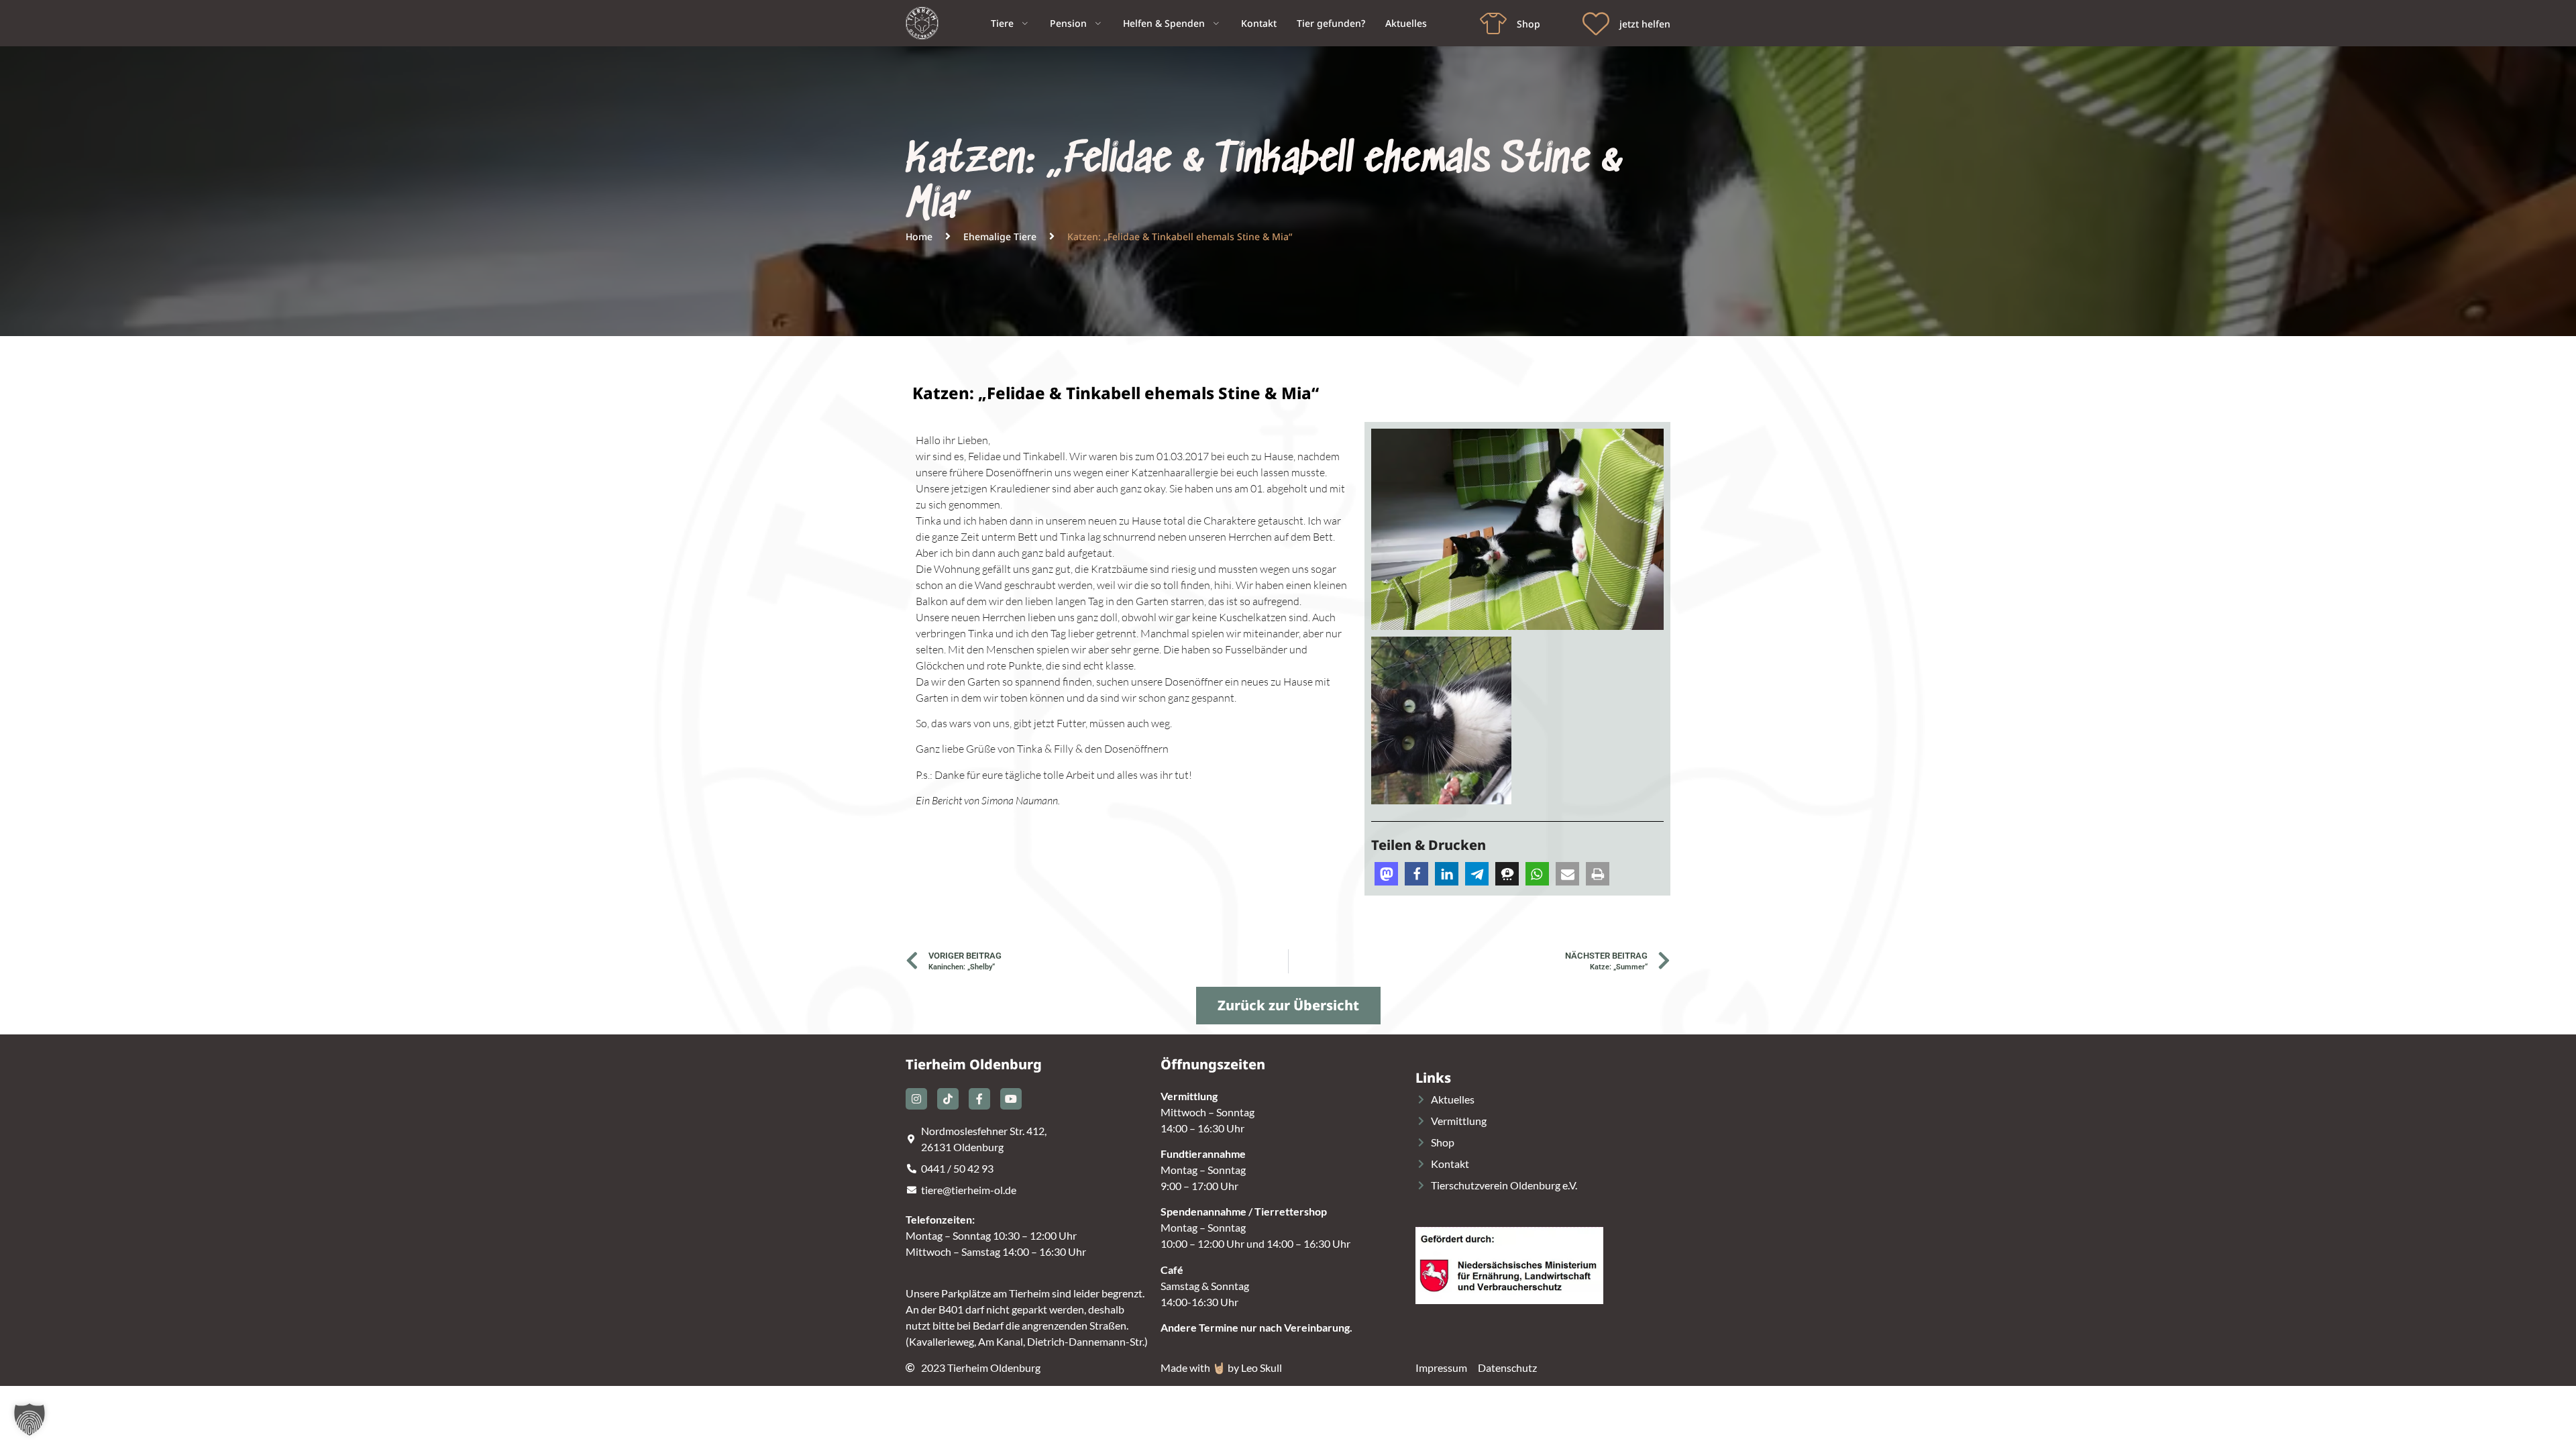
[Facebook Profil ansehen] (979, 1099)
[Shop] (1493, 23)
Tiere (1002, 23)
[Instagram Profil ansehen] (916, 1099)
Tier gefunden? (1331, 23)
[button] (1386, 874)
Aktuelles (1406, 23)
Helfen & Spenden (1164, 23)
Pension (1068, 23)
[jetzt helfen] (1596, 23)
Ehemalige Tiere (1000, 236)
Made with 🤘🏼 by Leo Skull (1221, 1367)
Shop (1528, 24)
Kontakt (1259, 23)
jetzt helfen (1645, 24)
